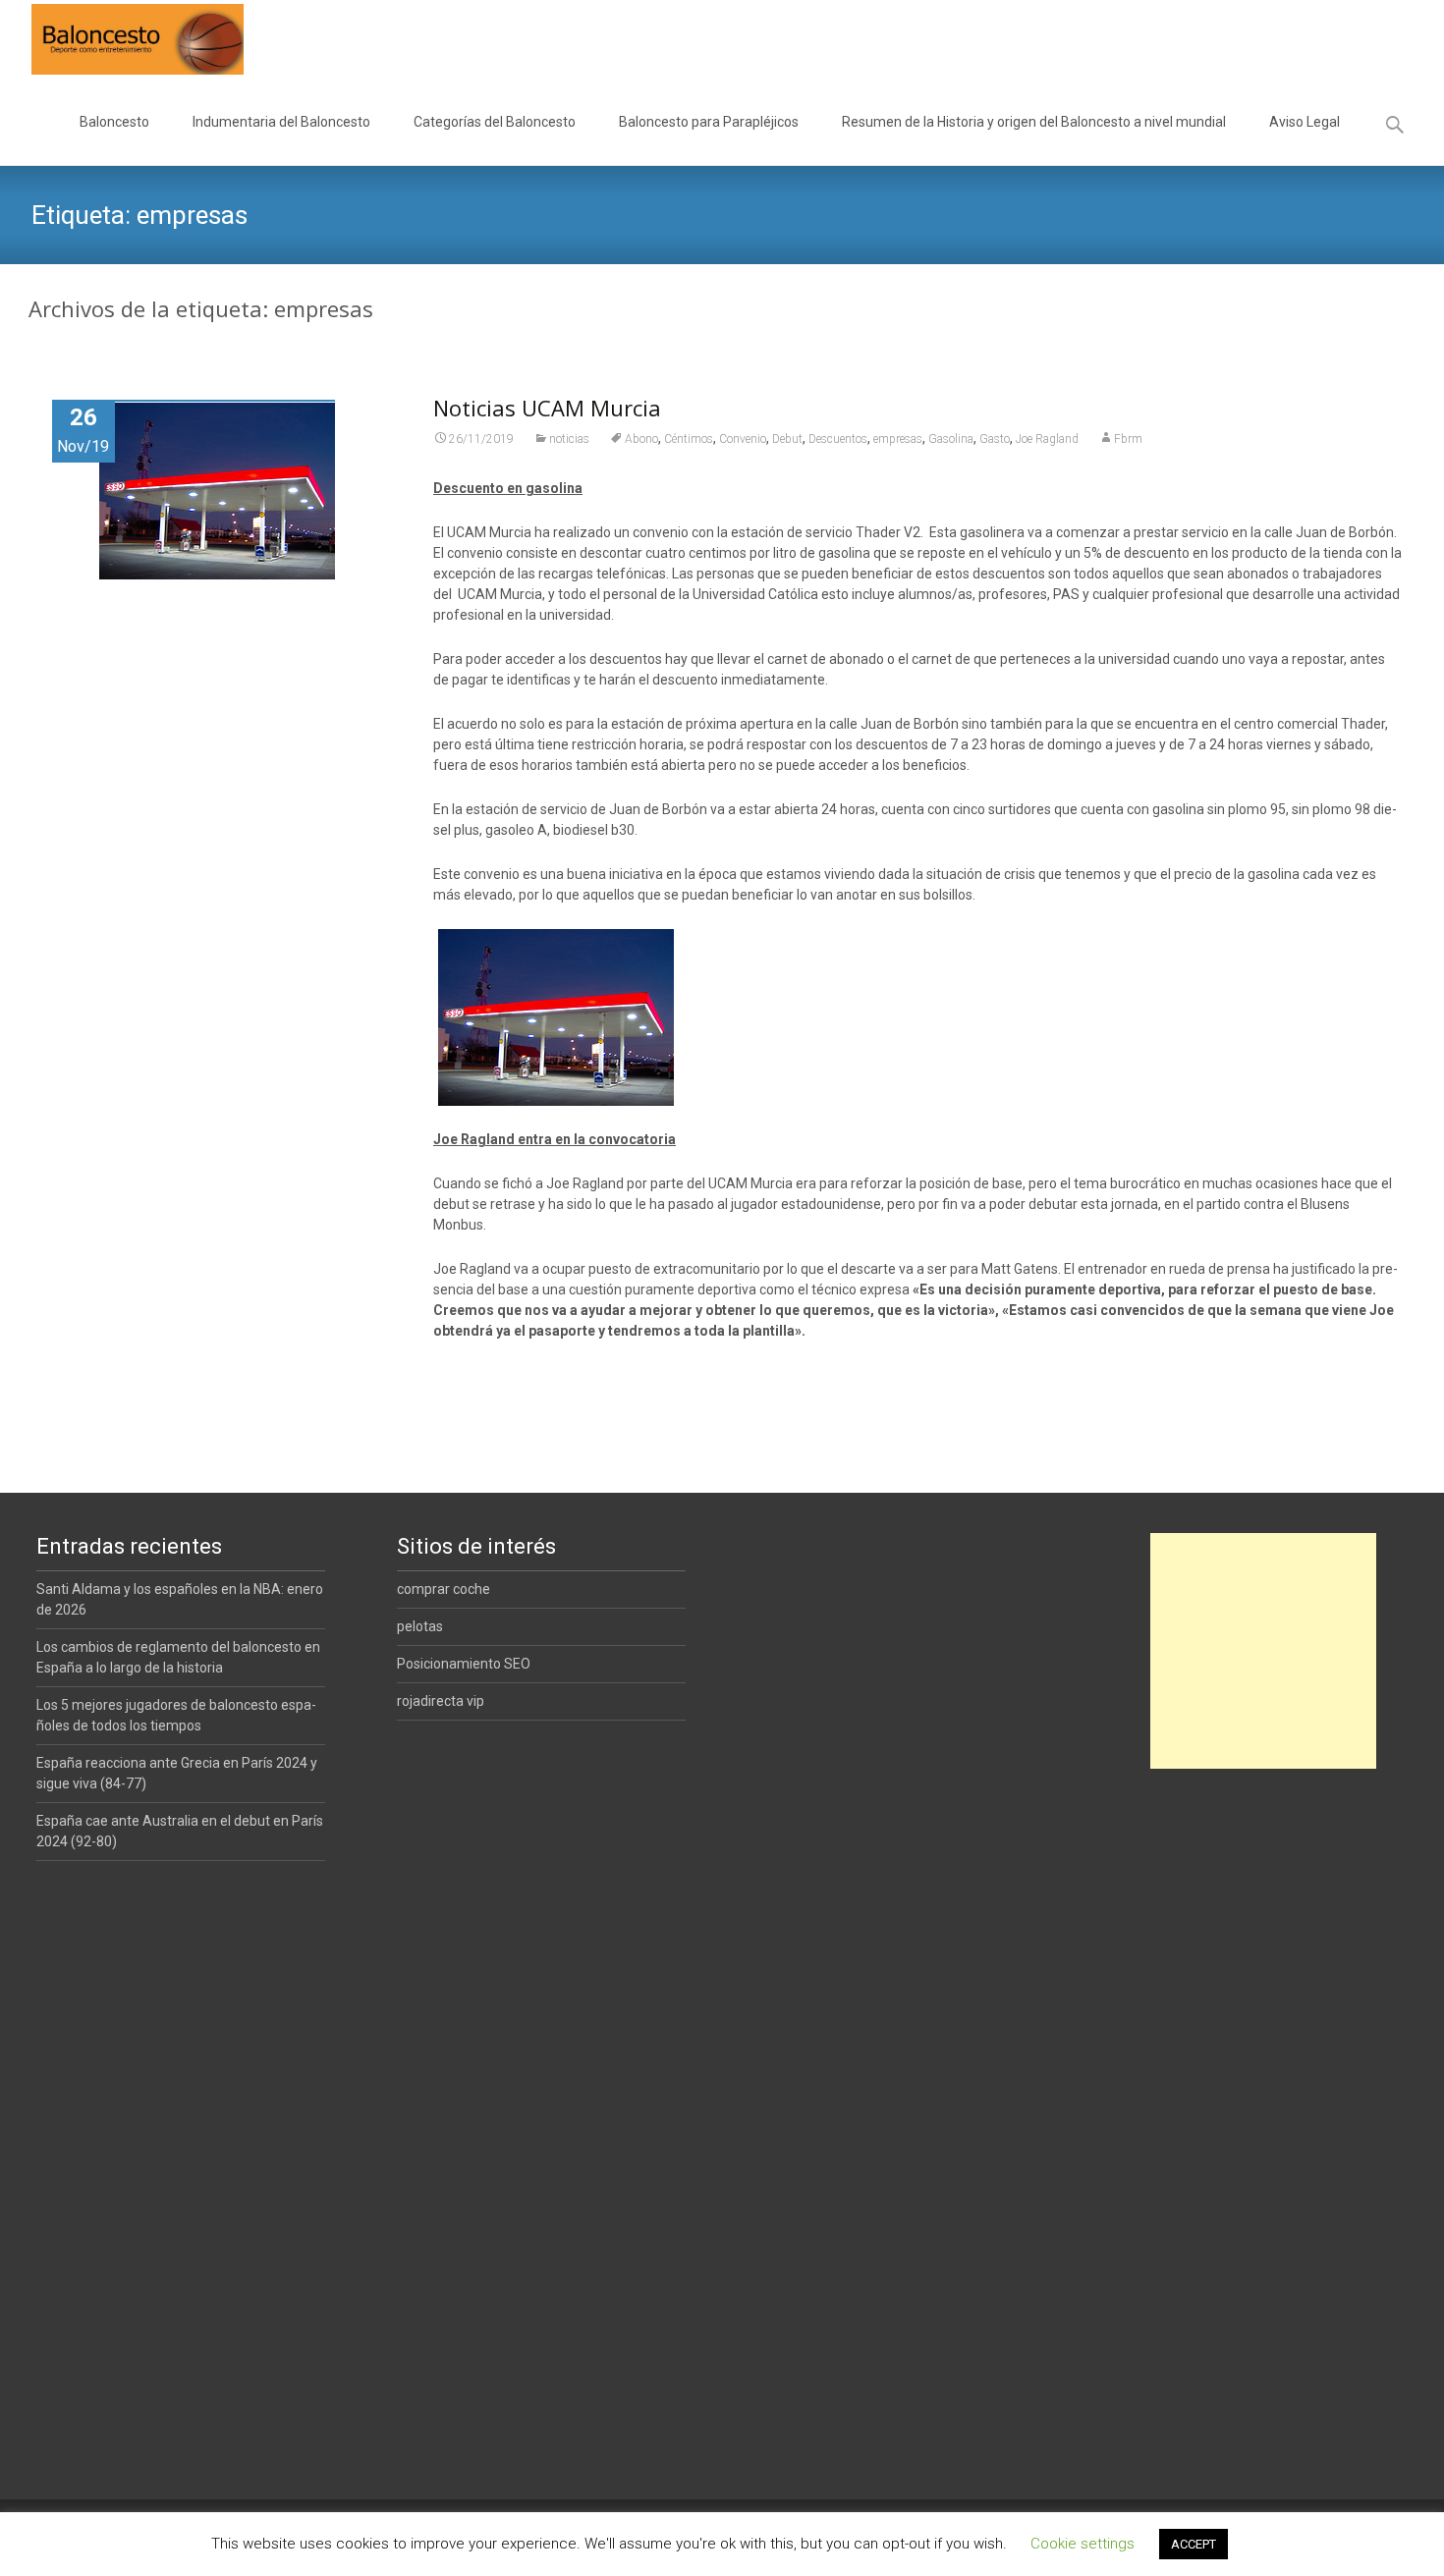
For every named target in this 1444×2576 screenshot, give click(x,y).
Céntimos (689, 439)
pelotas (420, 1626)
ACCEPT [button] (1194, 2544)
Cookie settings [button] (1083, 2544)
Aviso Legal (1305, 122)
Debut (787, 439)
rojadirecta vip (441, 1701)
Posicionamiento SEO (464, 1664)
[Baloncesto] (122, 39)
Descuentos (838, 439)
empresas (898, 439)
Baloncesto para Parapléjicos (709, 122)
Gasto (995, 439)
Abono (641, 439)
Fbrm (1128, 439)
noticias (569, 439)
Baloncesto (114, 122)
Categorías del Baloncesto (495, 122)
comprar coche (444, 1589)
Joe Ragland (1047, 439)
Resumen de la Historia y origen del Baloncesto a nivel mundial (1034, 122)
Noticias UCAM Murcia (547, 408)
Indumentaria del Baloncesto (281, 122)
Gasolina (951, 439)
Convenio (743, 439)
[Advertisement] (1263, 1651)
